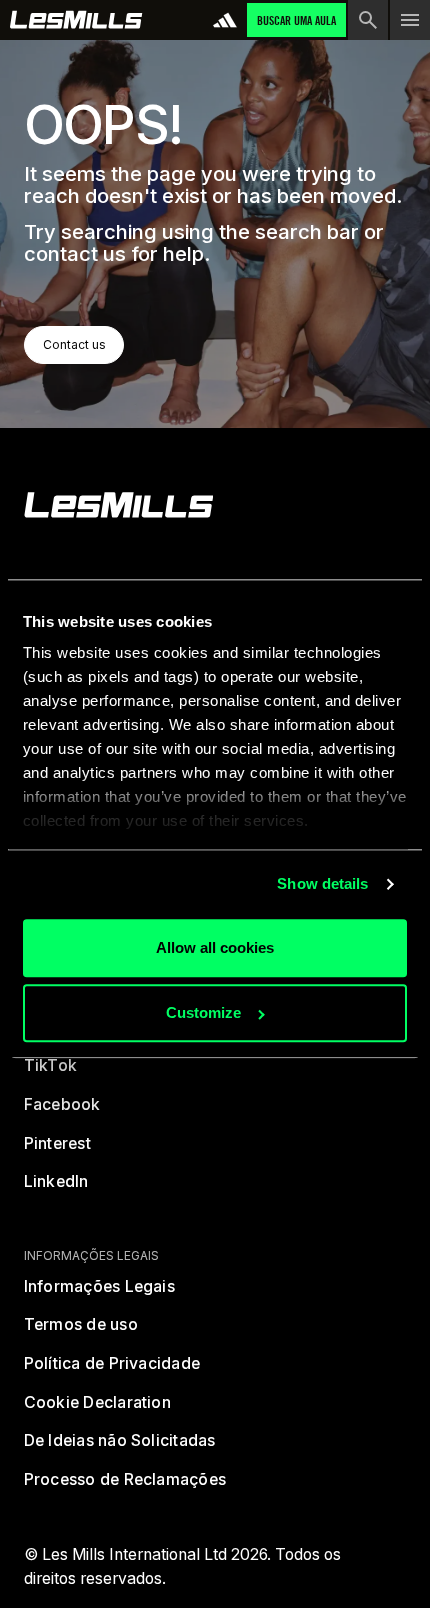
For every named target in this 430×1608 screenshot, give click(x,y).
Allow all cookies (215, 947)
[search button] (368, 20)
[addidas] (225, 20)
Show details (322, 884)
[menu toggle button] (410, 20)
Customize (203, 1013)
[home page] (76, 20)
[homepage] (119, 505)
